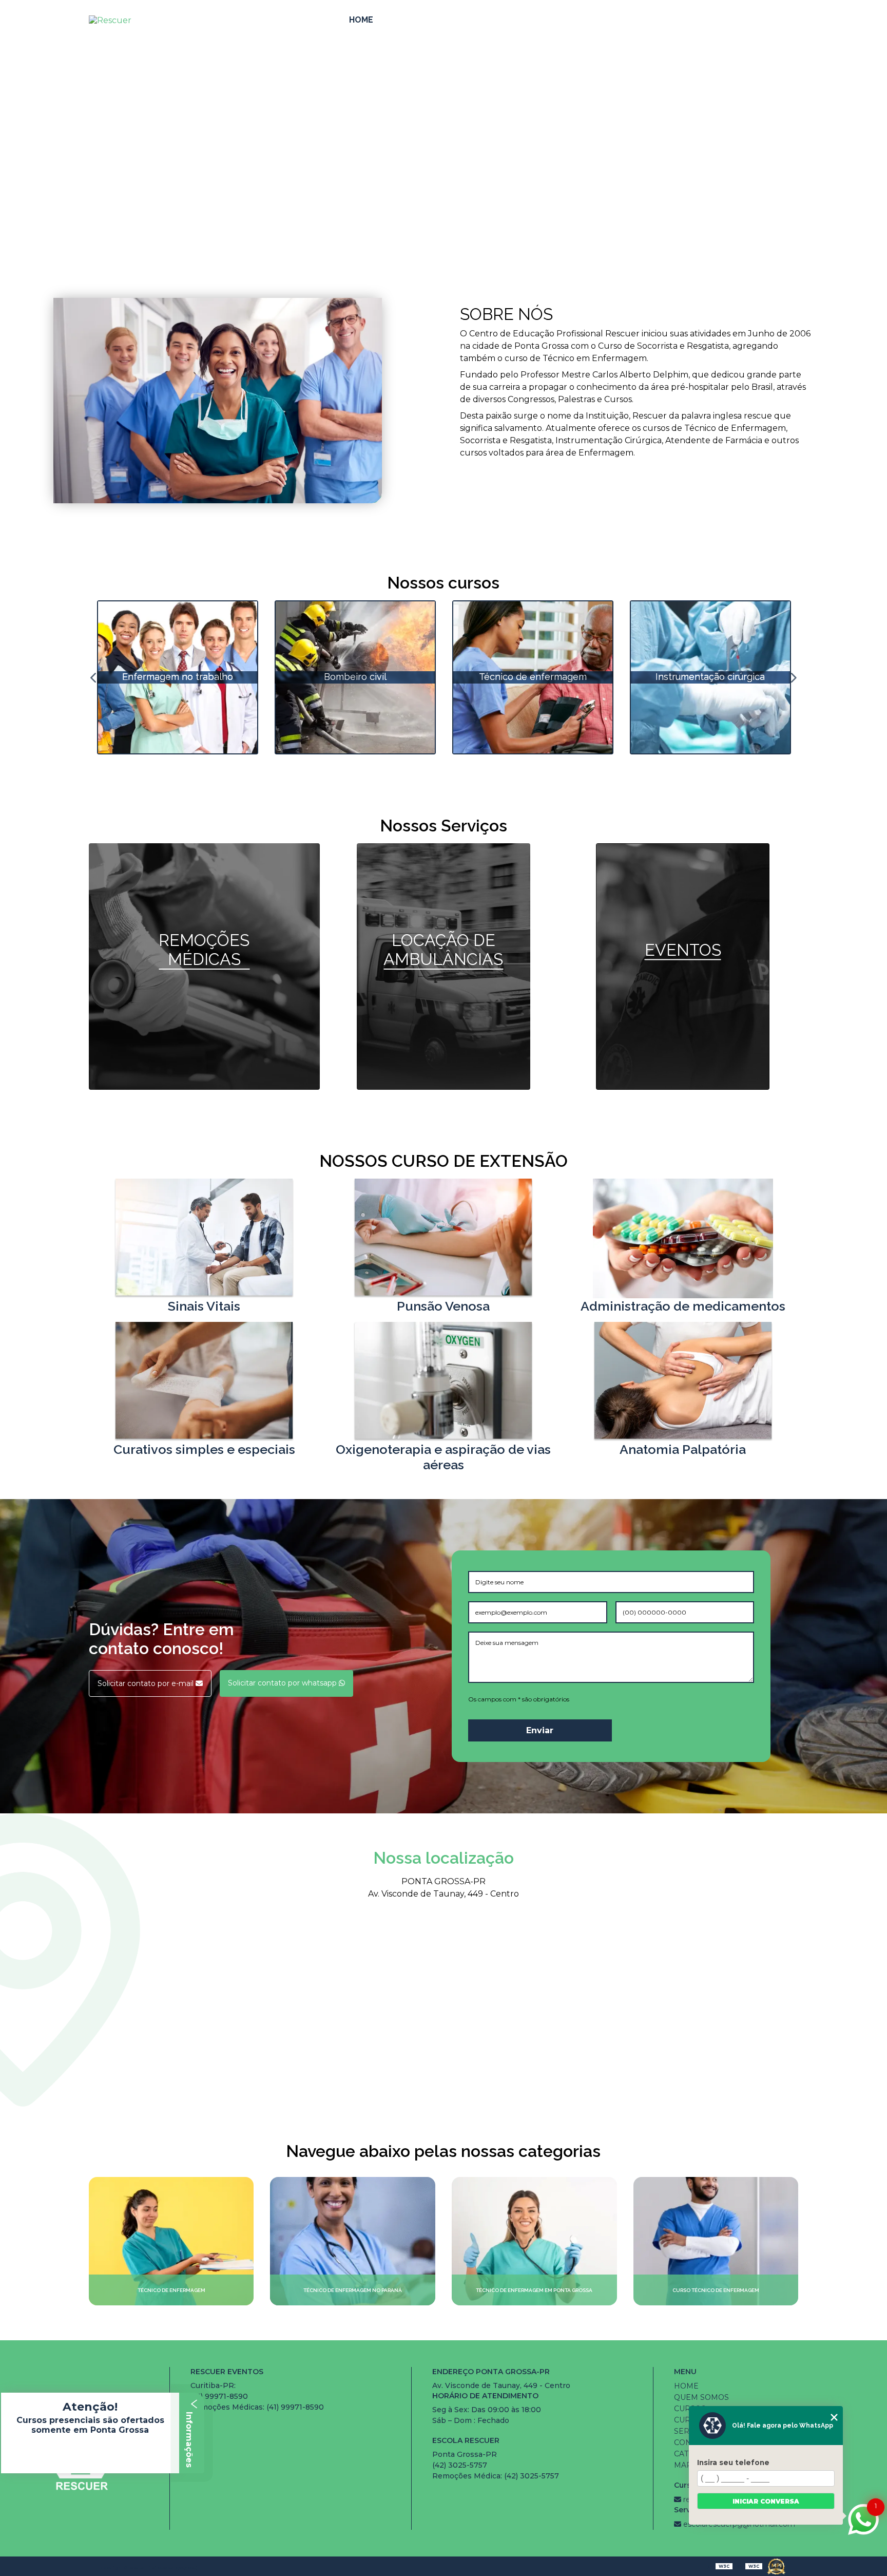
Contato (741, 20)
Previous (94, 677)
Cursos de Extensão (578, 20)
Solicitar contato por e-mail (147, 1683)
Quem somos (420, 20)
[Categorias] (786, 21)
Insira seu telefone (733, 2463)
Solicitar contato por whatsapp (283, 1683)
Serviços (673, 20)
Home (361, 20)
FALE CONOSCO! (444, 151)
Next (793, 677)
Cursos (486, 20)
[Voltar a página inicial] (118, 20)
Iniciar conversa (766, 2501)
